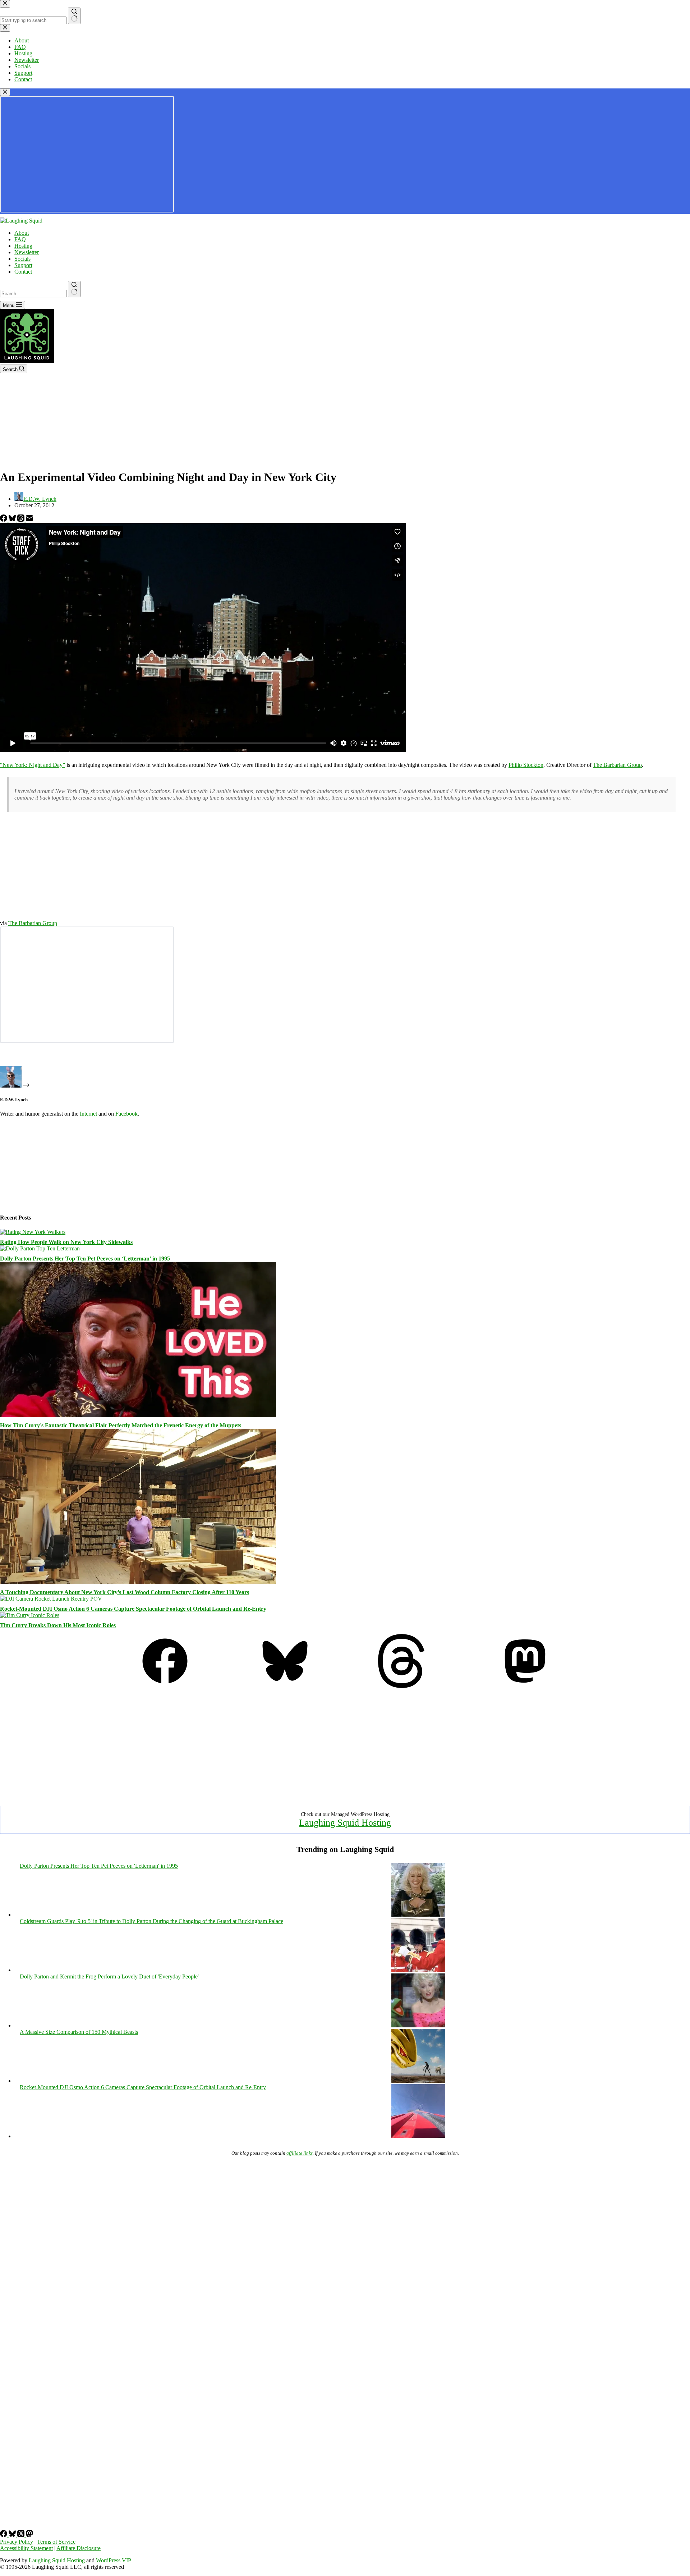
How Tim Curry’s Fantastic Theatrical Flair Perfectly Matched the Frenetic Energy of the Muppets (121, 1425)
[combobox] (33, 294)
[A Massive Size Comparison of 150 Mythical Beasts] (418, 2081)
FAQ (20, 239)
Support (23, 265)
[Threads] (22, 520)
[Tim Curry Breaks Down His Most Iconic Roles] (30, 1615)
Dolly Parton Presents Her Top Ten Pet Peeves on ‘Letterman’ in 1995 (85, 1259)
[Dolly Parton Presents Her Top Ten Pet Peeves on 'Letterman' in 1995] (418, 1915)
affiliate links (300, 2153)
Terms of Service (56, 2542)
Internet (88, 1114)
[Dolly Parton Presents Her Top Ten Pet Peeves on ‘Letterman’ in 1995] (40, 1248)
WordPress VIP (114, 2560)
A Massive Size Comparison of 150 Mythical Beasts (79, 2032)
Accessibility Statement (26, 2548)
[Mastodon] (525, 1686)
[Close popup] (5, 92)
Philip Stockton (526, 765)
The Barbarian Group (617, 765)
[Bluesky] (13, 520)
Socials (22, 259)
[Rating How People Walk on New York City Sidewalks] (33, 1232)
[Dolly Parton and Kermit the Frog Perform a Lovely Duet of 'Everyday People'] (418, 2025)
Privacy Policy (17, 2542)
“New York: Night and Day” (33, 765)
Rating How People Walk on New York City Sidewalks (66, 1242)
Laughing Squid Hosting (345, 1823)
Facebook (126, 1114)
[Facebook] (4, 520)
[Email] (29, 520)
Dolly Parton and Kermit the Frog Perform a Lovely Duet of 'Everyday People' (109, 1976)
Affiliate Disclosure (79, 2548)
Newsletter (27, 252)
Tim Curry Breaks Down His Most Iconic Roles (58, 1625)
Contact (23, 272)
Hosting (23, 246)
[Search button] (74, 289)
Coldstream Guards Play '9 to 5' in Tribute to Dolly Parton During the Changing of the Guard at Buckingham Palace (151, 1921)
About (22, 233)
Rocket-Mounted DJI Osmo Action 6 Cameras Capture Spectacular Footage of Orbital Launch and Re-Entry (133, 1609)
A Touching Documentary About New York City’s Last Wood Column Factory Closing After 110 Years (125, 1592)
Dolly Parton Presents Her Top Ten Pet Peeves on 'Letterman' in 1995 (99, 1866)
